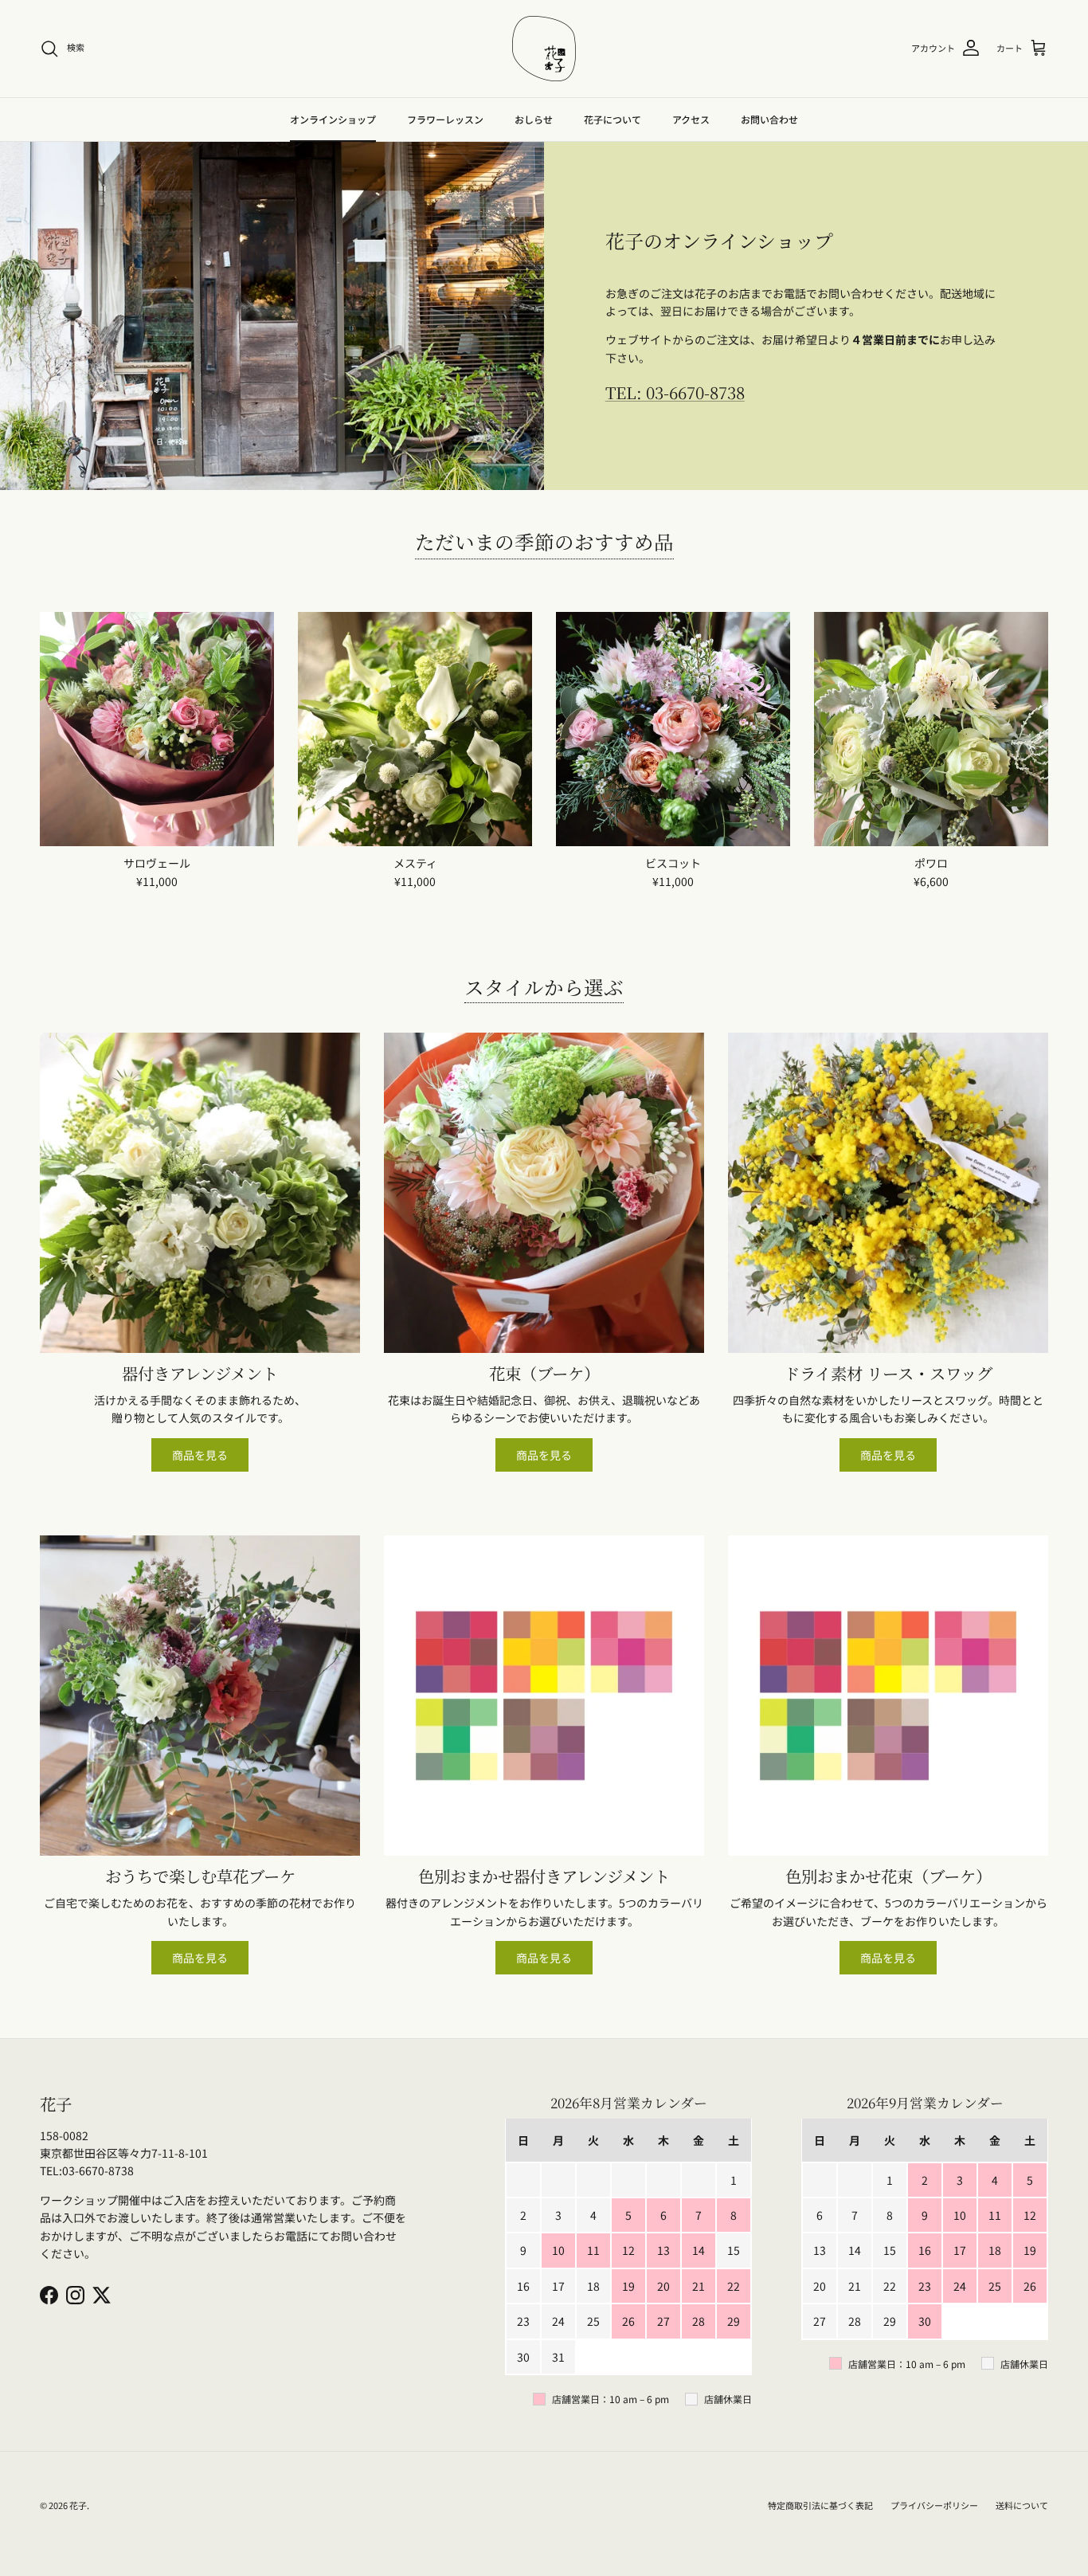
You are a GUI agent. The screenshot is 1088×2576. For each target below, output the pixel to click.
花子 (78, 2505)
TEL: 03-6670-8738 (675, 392)
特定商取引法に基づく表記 (820, 2505)
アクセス (691, 119)
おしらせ (534, 119)
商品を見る (200, 1455)
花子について (612, 119)
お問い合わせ (769, 119)
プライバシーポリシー (934, 2505)
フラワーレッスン (445, 119)
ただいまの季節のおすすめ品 (544, 541)
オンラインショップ (333, 119)
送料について (1022, 2505)
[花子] (544, 49)
